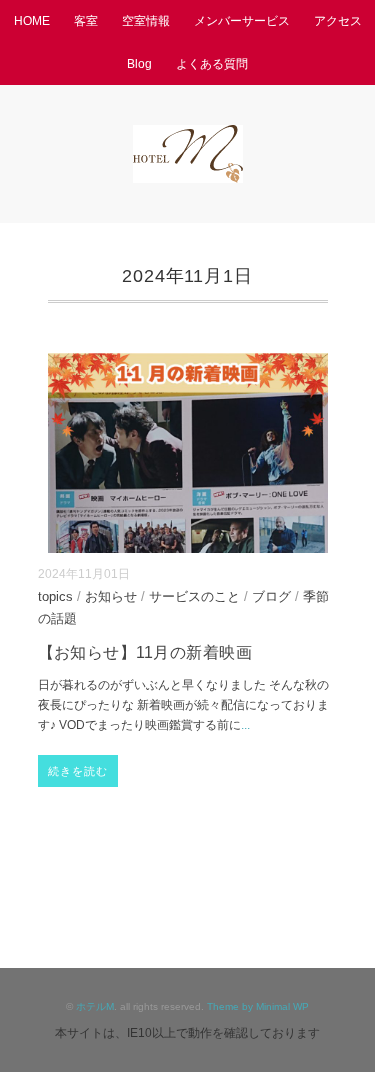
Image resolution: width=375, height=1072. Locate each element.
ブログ (271, 597)
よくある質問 (212, 64)
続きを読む (78, 771)
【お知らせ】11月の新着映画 (145, 652)
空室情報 (146, 21)
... (245, 725)
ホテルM (95, 1006)
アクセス (338, 21)
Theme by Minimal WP (258, 1006)
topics (55, 597)
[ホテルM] (188, 138)
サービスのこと (194, 597)
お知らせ (111, 597)
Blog (139, 64)
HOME (32, 21)
